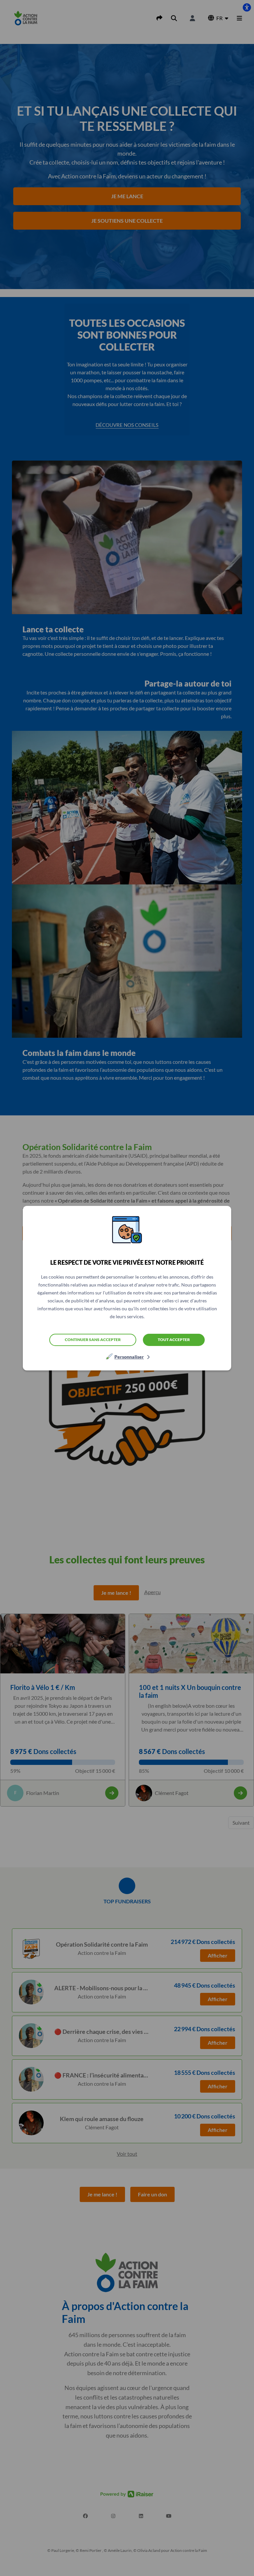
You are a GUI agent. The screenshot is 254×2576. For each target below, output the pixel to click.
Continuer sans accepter (93, 1340)
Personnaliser (129, 1357)
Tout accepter (174, 1340)
